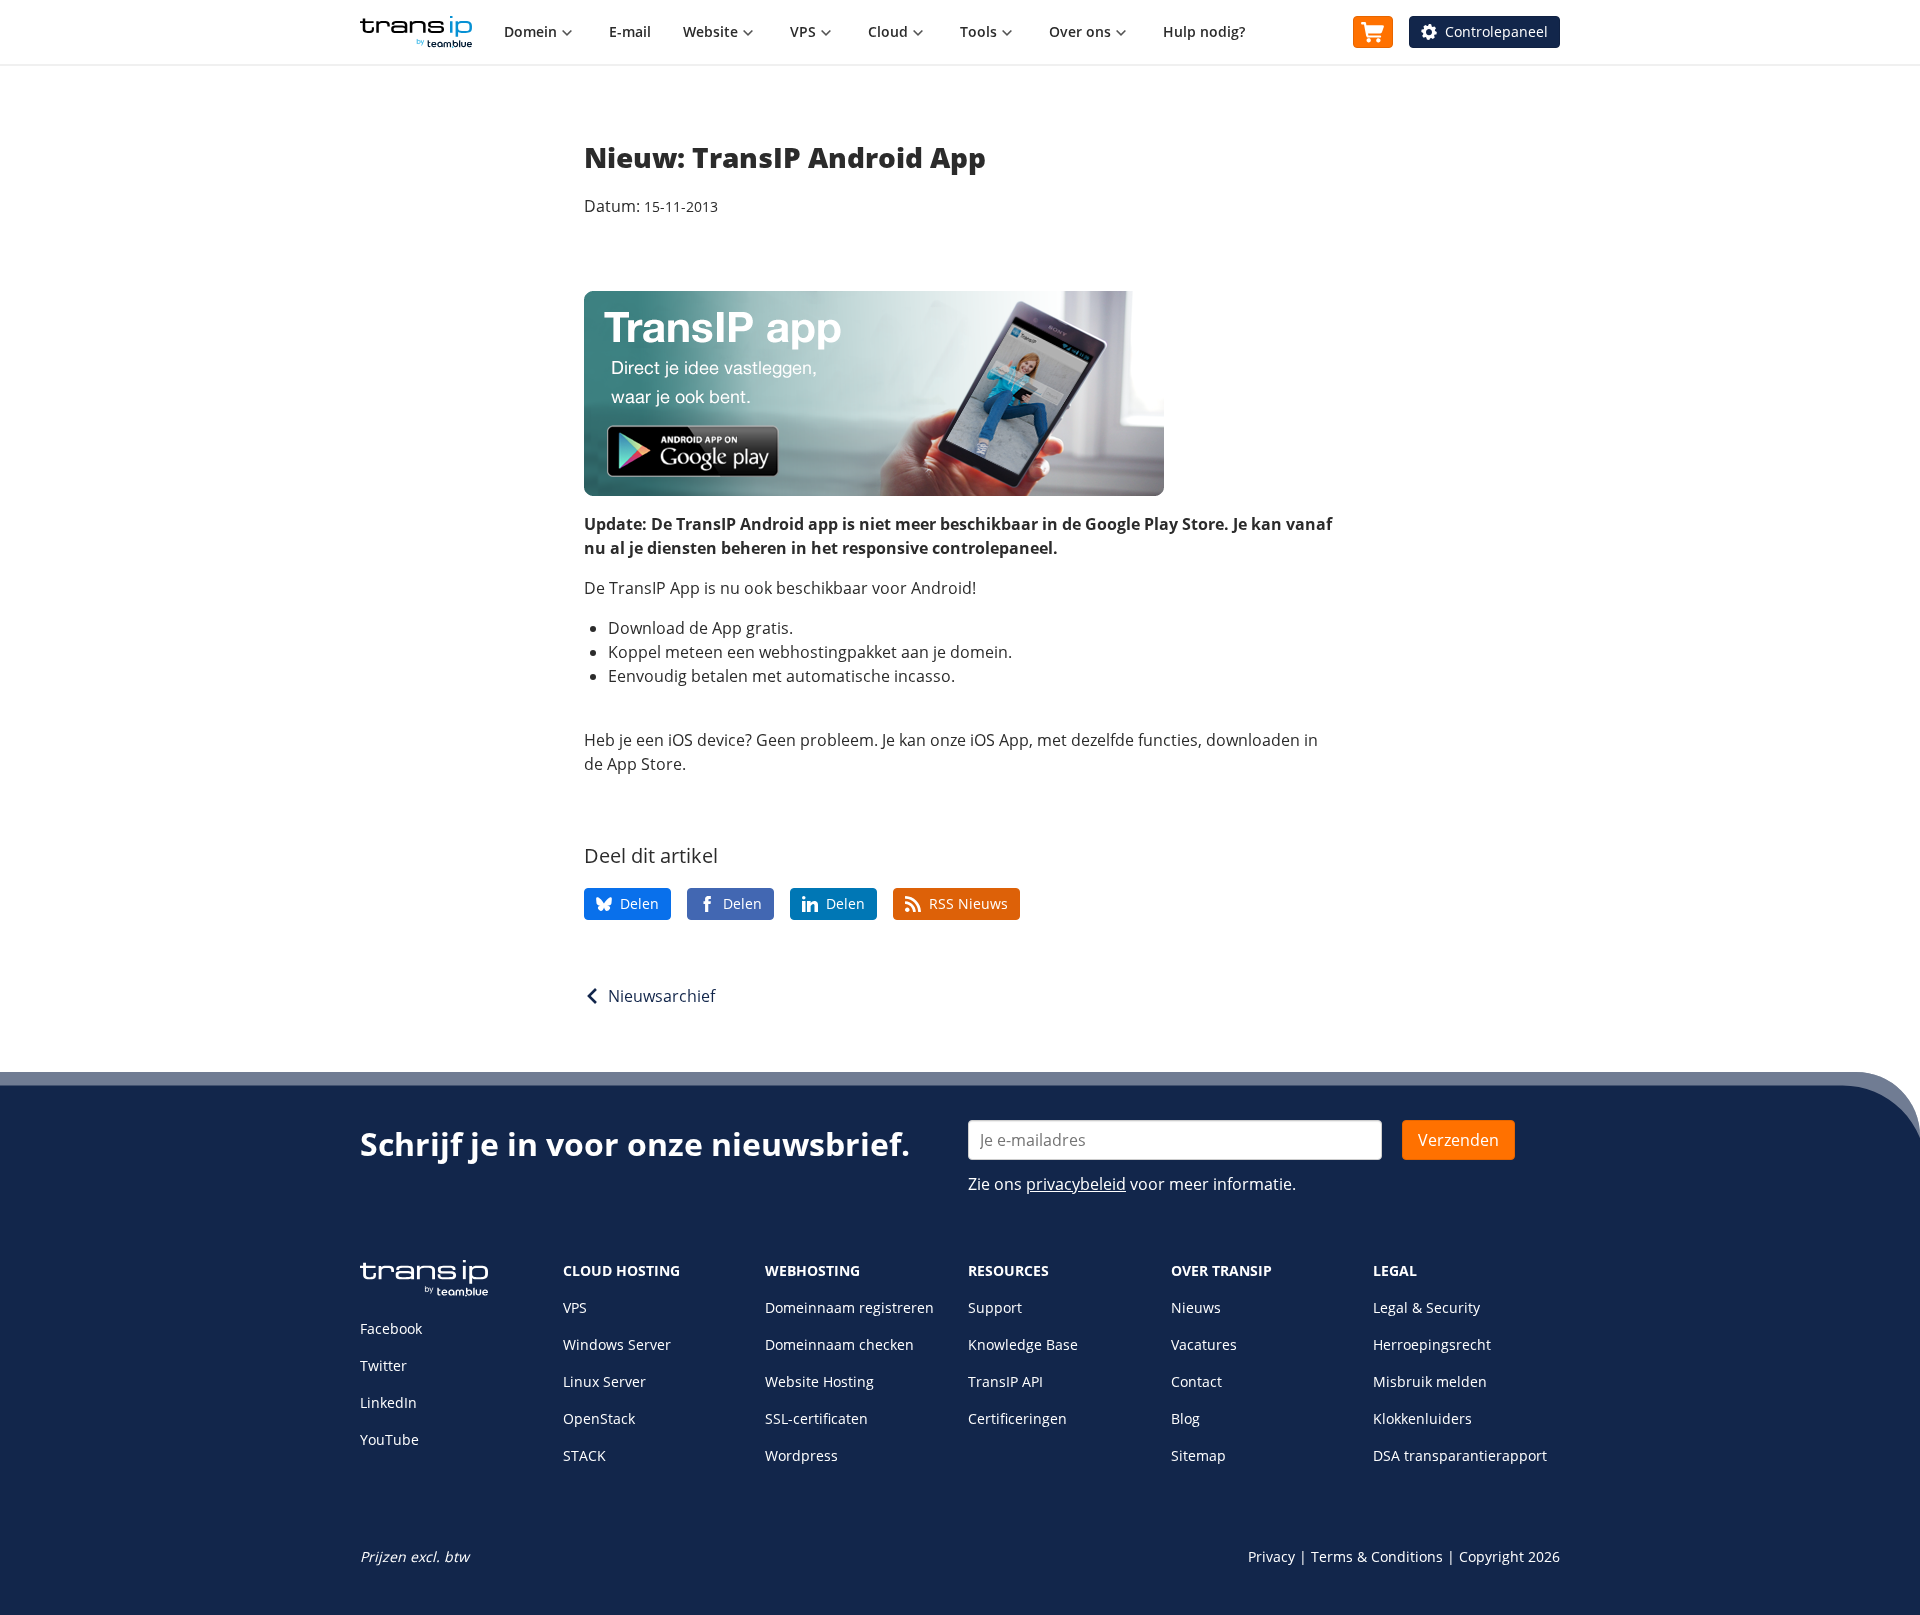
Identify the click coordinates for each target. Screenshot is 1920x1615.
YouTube (389, 1439)
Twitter (383, 1365)
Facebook (391, 1328)
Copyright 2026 (1509, 1556)
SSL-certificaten (816, 1418)
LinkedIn (388, 1402)
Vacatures (1204, 1344)
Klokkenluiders (1422, 1418)
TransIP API (1005, 1381)
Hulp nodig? (1204, 31)
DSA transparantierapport (1460, 1455)
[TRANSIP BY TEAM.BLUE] (424, 1291)
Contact (1196, 1381)
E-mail (630, 31)
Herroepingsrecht (1432, 1344)
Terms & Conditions (1377, 1556)
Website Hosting (819, 1381)
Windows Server (617, 1344)
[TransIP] (416, 32)
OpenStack (599, 1418)
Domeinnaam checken (839, 1344)
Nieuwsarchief (661, 996)
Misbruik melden (1430, 1381)
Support (995, 1307)
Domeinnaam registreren (849, 1307)
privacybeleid (1076, 1184)
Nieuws (1196, 1307)
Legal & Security (1426, 1307)
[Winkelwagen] (1373, 32)
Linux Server (604, 1381)
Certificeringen (1017, 1418)
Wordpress (801, 1455)
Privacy (1271, 1556)
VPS (575, 1307)
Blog (1185, 1418)
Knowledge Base (1023, 1344)
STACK (584, 1455)
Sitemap (1198, 1455)
